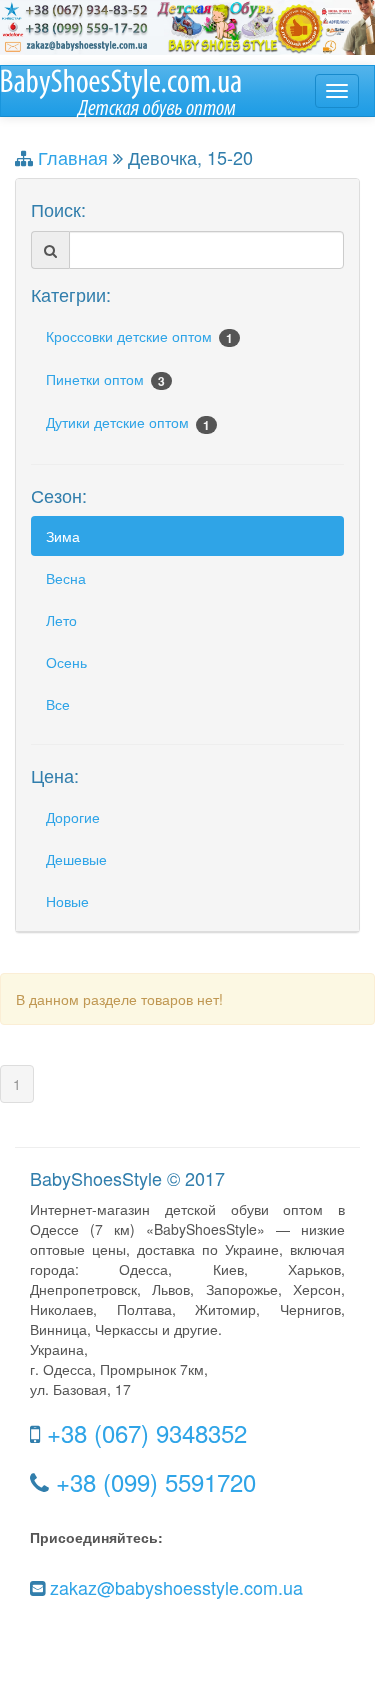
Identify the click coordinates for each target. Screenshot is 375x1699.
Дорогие (73, 817)
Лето (61, 620)
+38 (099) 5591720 (156, 1481)
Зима (63, 536)
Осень (66, 662)
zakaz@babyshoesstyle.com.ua (176, 1587)
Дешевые (76, 859)
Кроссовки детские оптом (139, 336)
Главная (73, 157)
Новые (67, 901)
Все (58, 704)
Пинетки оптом (105, 379)
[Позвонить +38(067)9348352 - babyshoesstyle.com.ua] (187, 25)
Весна (66, 578)
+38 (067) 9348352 (147, 1432)
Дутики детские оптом (128, 422)
